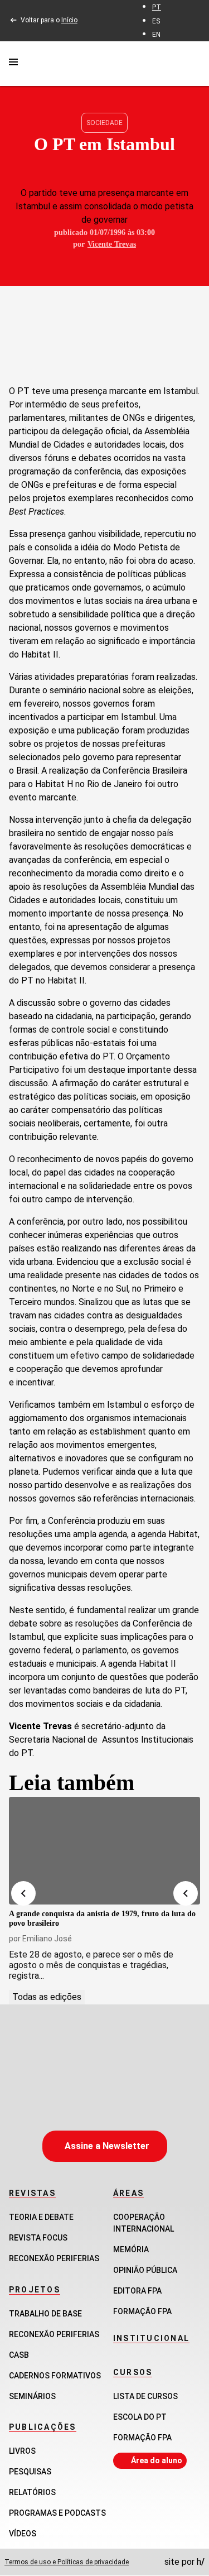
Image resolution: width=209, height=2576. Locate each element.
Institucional (151, 2338)
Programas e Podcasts (57, 2513)
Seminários (32, 2396)
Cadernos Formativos (55, 2376)
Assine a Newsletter (107, 2146)
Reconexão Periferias (54, 2258)
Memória (131, 2249)
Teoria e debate (41, 2217)
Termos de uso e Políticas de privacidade (67, 2562)
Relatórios (32, 2492)
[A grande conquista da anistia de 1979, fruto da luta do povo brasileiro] (104, 1851)
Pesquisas (30, 2472)
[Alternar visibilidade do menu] (13, 64)
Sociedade (104, 123)
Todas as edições (47, 1997)
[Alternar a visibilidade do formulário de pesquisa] (193, 63)
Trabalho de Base (45, 2314)
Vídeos (23, 2534)
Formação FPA (142, 2438)
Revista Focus (38, 2238)
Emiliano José (47, 1939)
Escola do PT (140, 2417)
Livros (22, 2451)
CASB (19, 2355)
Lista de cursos (145, 2396)
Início (69, 20)
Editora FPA (137, 2291)
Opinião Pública (145, 2270)
